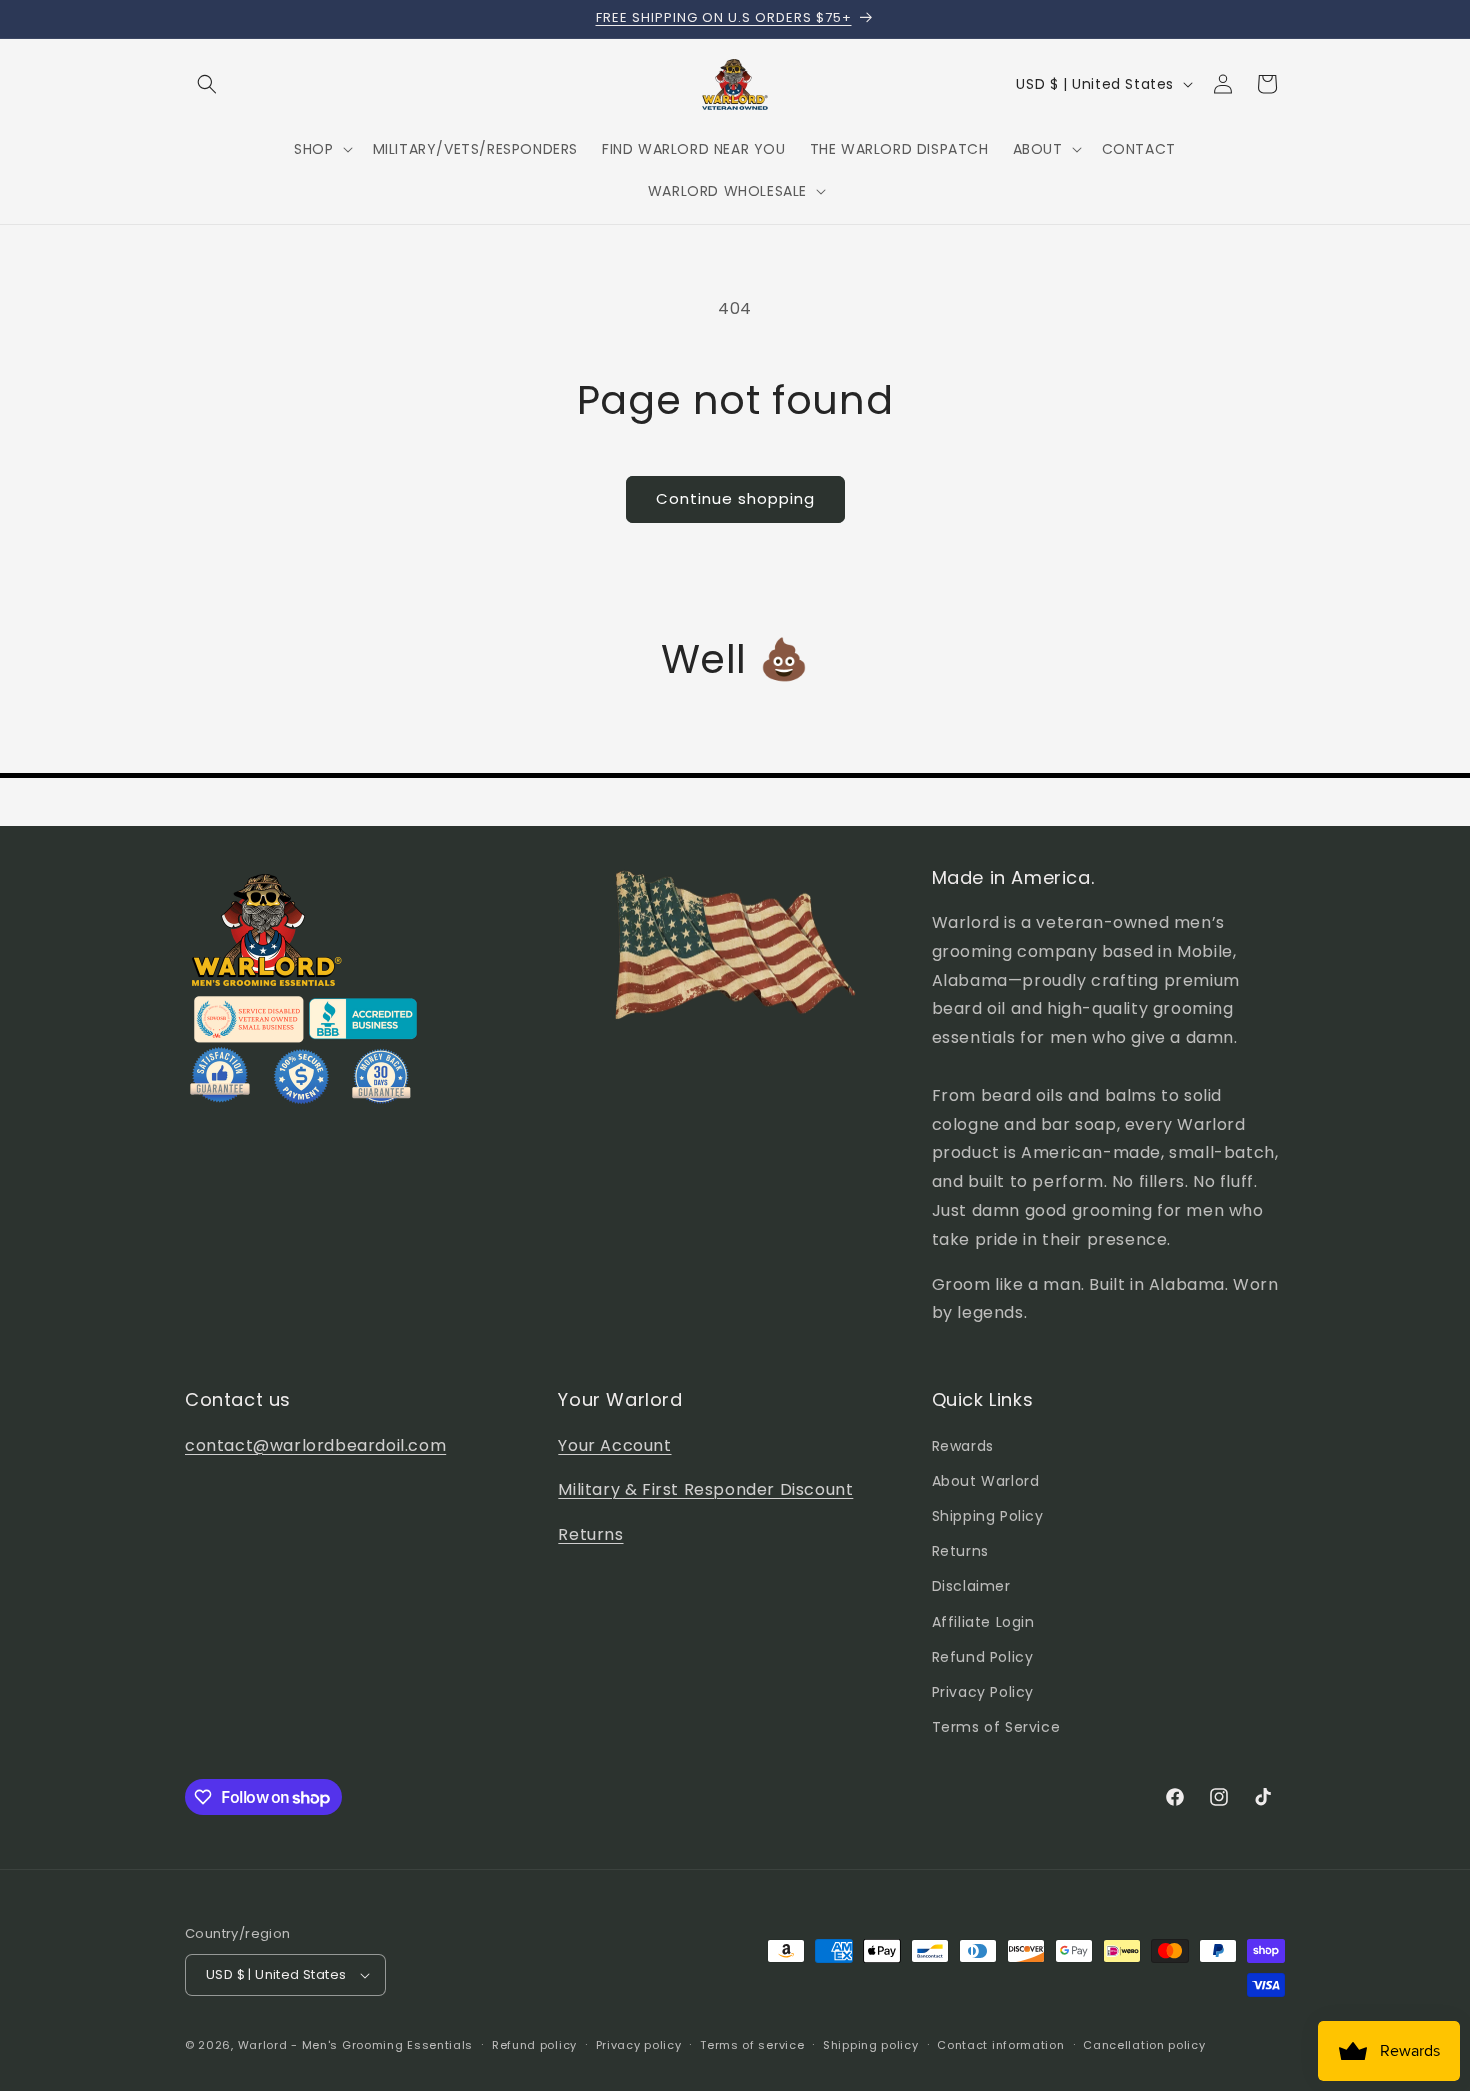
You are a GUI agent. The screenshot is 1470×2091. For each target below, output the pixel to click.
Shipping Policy (988, 1516)
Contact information (1000, 2045)
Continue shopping (735, 498)
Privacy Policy (983, 1692)
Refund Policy (983, 1657)
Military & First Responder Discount (705, 1489)
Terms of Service (996, 1727)
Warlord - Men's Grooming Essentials (356, 2045)
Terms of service (752, 2045)
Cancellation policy (1144, 2045)
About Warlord (986, 1481)
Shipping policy (871, 2045)
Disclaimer (971, 1586)
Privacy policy (639, 2045)
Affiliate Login (983, 1622)
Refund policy (534, 2045)
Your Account (614, 1445)
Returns (590, 1534)
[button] (207, 84)
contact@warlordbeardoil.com (315, 1445)
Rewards (963, 1446)
